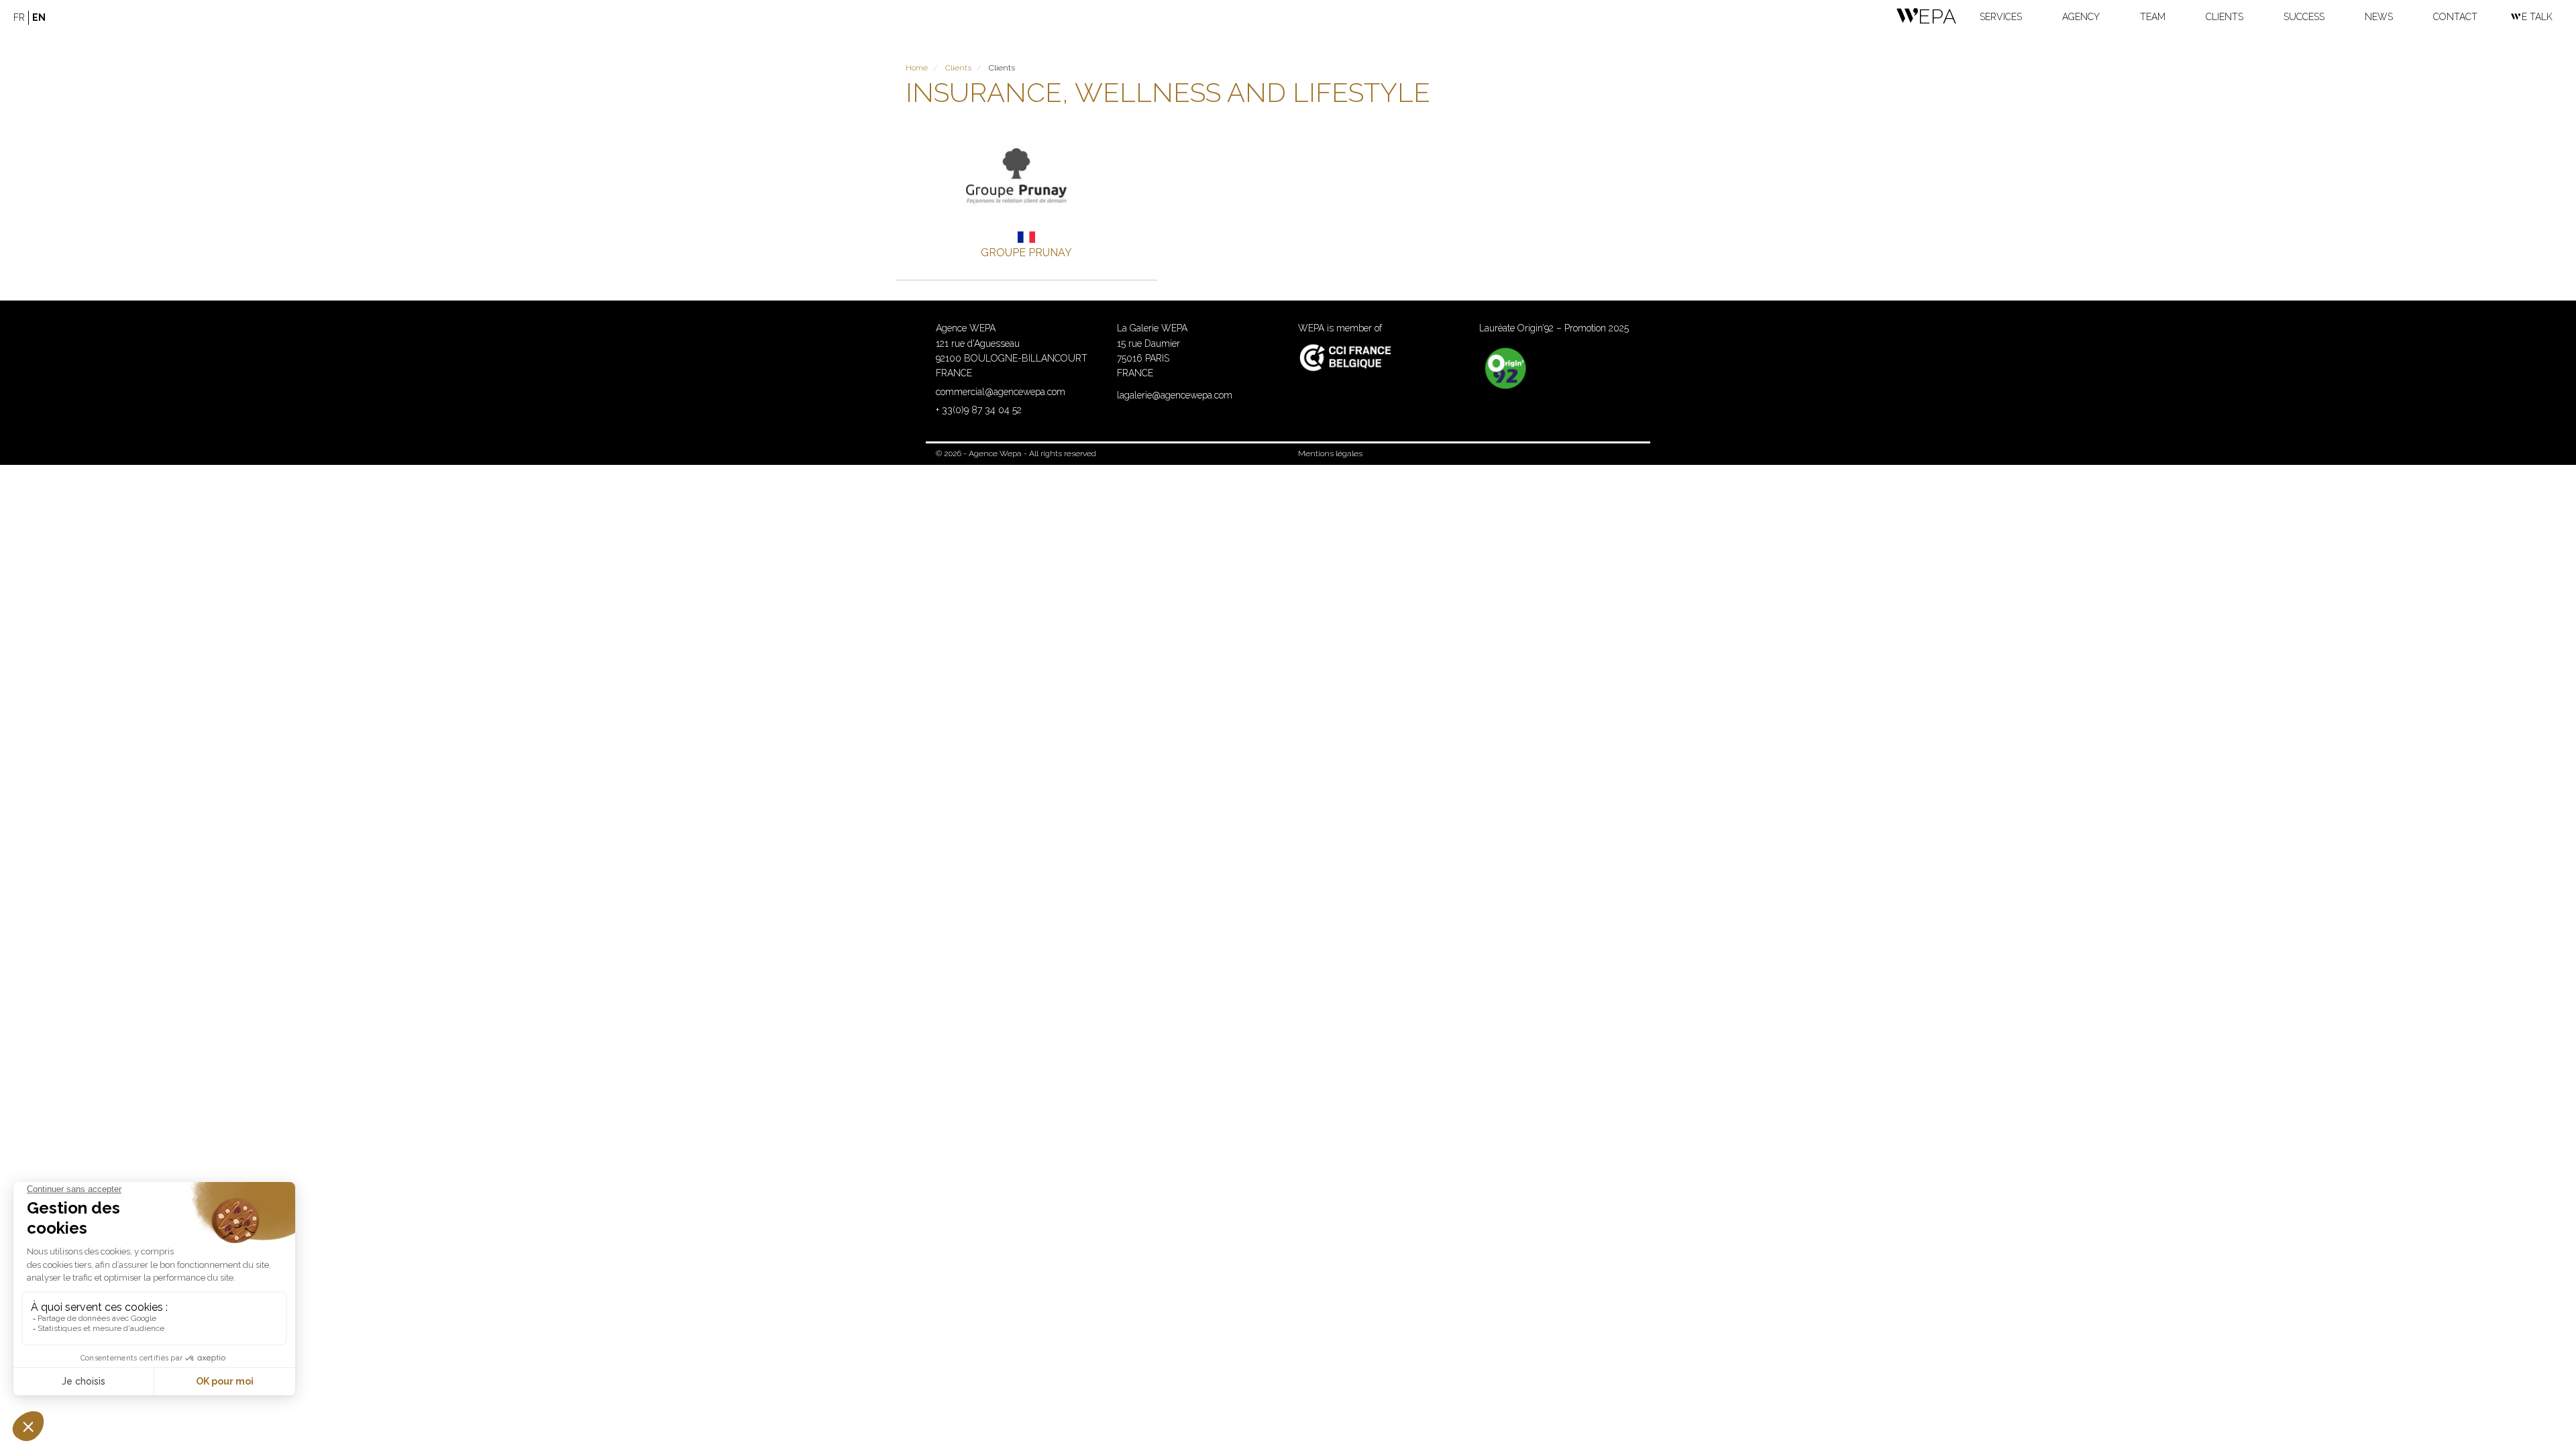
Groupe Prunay (1026, 253)
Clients (958, 68)
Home (917, 68)
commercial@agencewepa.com (1001, 392)
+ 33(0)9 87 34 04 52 (979, 410)
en (39, 17)
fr (19, 17)
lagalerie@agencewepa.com (1175, 395)
